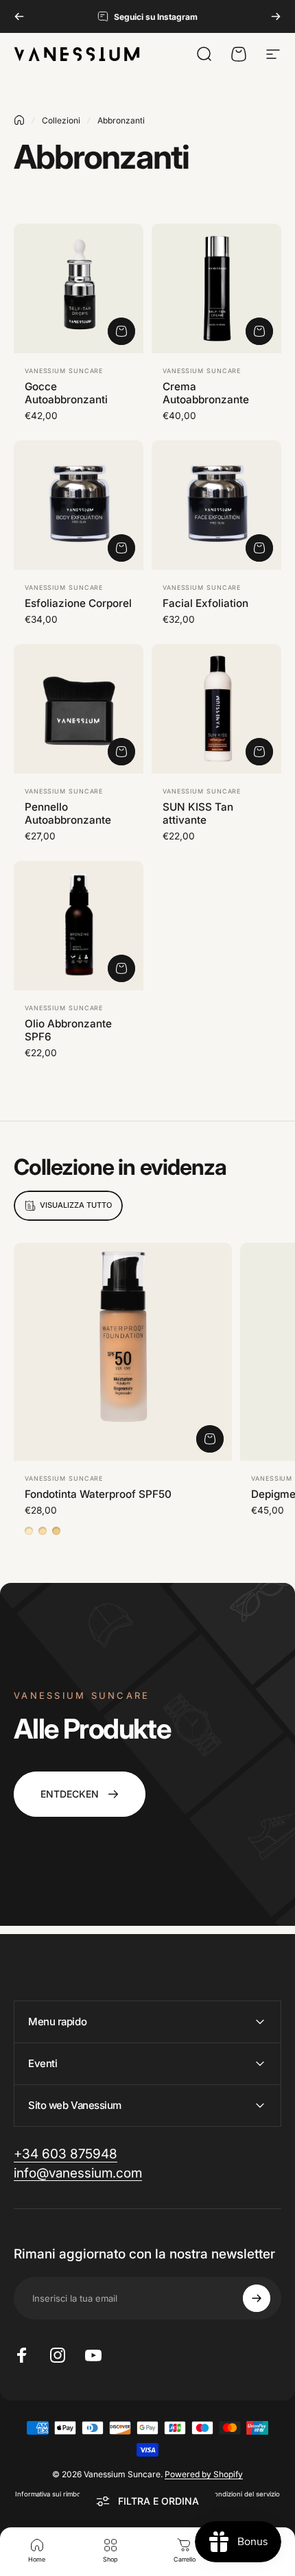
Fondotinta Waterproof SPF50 (98, 1494)
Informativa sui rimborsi (52, 2494)
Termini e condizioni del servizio (230, 2494)
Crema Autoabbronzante (206, 393)
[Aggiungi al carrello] (121, 331)
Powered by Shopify (204, 2474)
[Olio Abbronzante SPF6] (79, 926)
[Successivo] (276, 16)
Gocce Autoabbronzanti (66, 393)
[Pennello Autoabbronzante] (79, 709)
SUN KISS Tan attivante (198, 813)
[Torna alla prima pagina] (19, 120)
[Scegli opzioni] (210, 1439)
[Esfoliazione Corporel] (79, 505)
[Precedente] (19, 16)
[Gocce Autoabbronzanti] (79, 288)
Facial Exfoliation (205, 603)
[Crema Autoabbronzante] (216, 288)
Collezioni (61, 120)
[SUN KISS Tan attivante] (216, 709)
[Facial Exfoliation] (216, 505)
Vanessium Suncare (64, 371)
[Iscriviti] (257, 2298)
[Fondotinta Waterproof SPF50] (123, 1352)
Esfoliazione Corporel (78, 603)
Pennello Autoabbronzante (68, 813)
